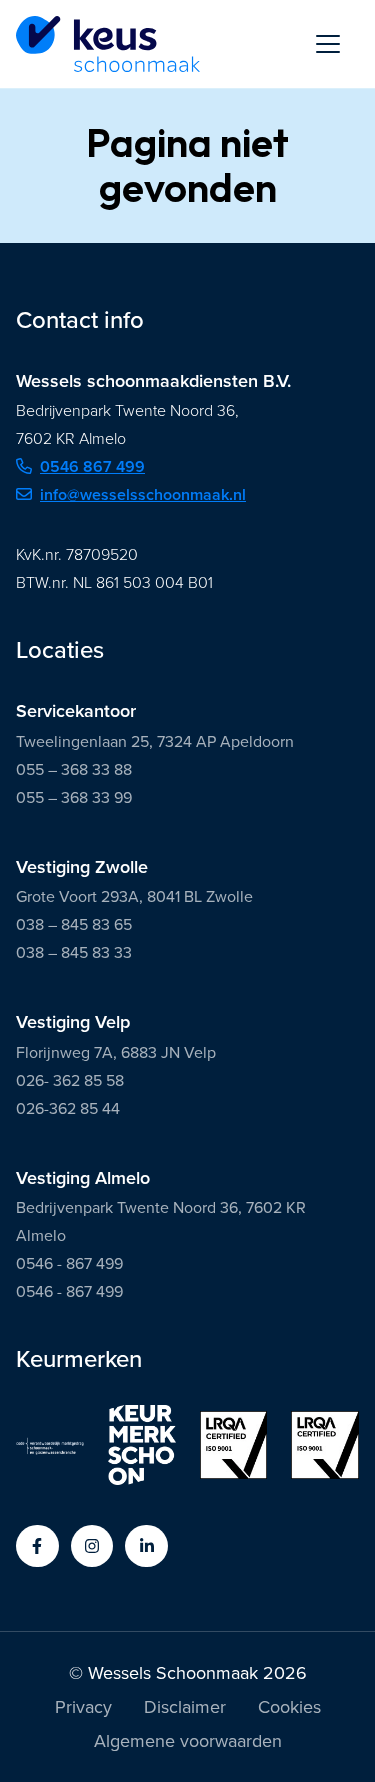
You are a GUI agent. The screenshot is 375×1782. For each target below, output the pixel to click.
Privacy (83, 1709)
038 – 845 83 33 (74, 952)
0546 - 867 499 (69, 1263)
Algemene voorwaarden (188, 1743)
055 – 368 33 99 (74, 797)
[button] (37, 1546)
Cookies (289, 1709)
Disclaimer (185, 1709)
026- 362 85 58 (70, 1080)
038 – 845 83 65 (74, 924)
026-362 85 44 (68, 1108)
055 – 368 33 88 (74, 769)
